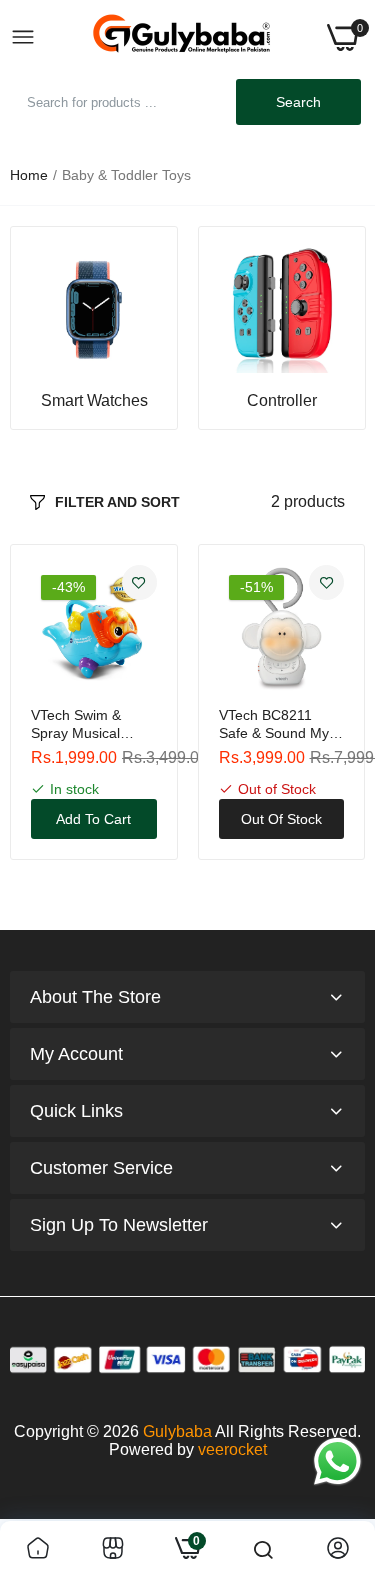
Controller (282, 401)
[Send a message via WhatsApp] (337, 1461)
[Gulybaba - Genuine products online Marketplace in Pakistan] (181, 37)
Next (340, 328)
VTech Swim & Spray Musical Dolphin (76, 724)
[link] (94, 310)
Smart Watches (94, 401)
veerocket (232, 1449)
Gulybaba (177, 1431)
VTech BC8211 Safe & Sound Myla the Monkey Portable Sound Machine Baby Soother (279, 724)
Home (29, 175)
